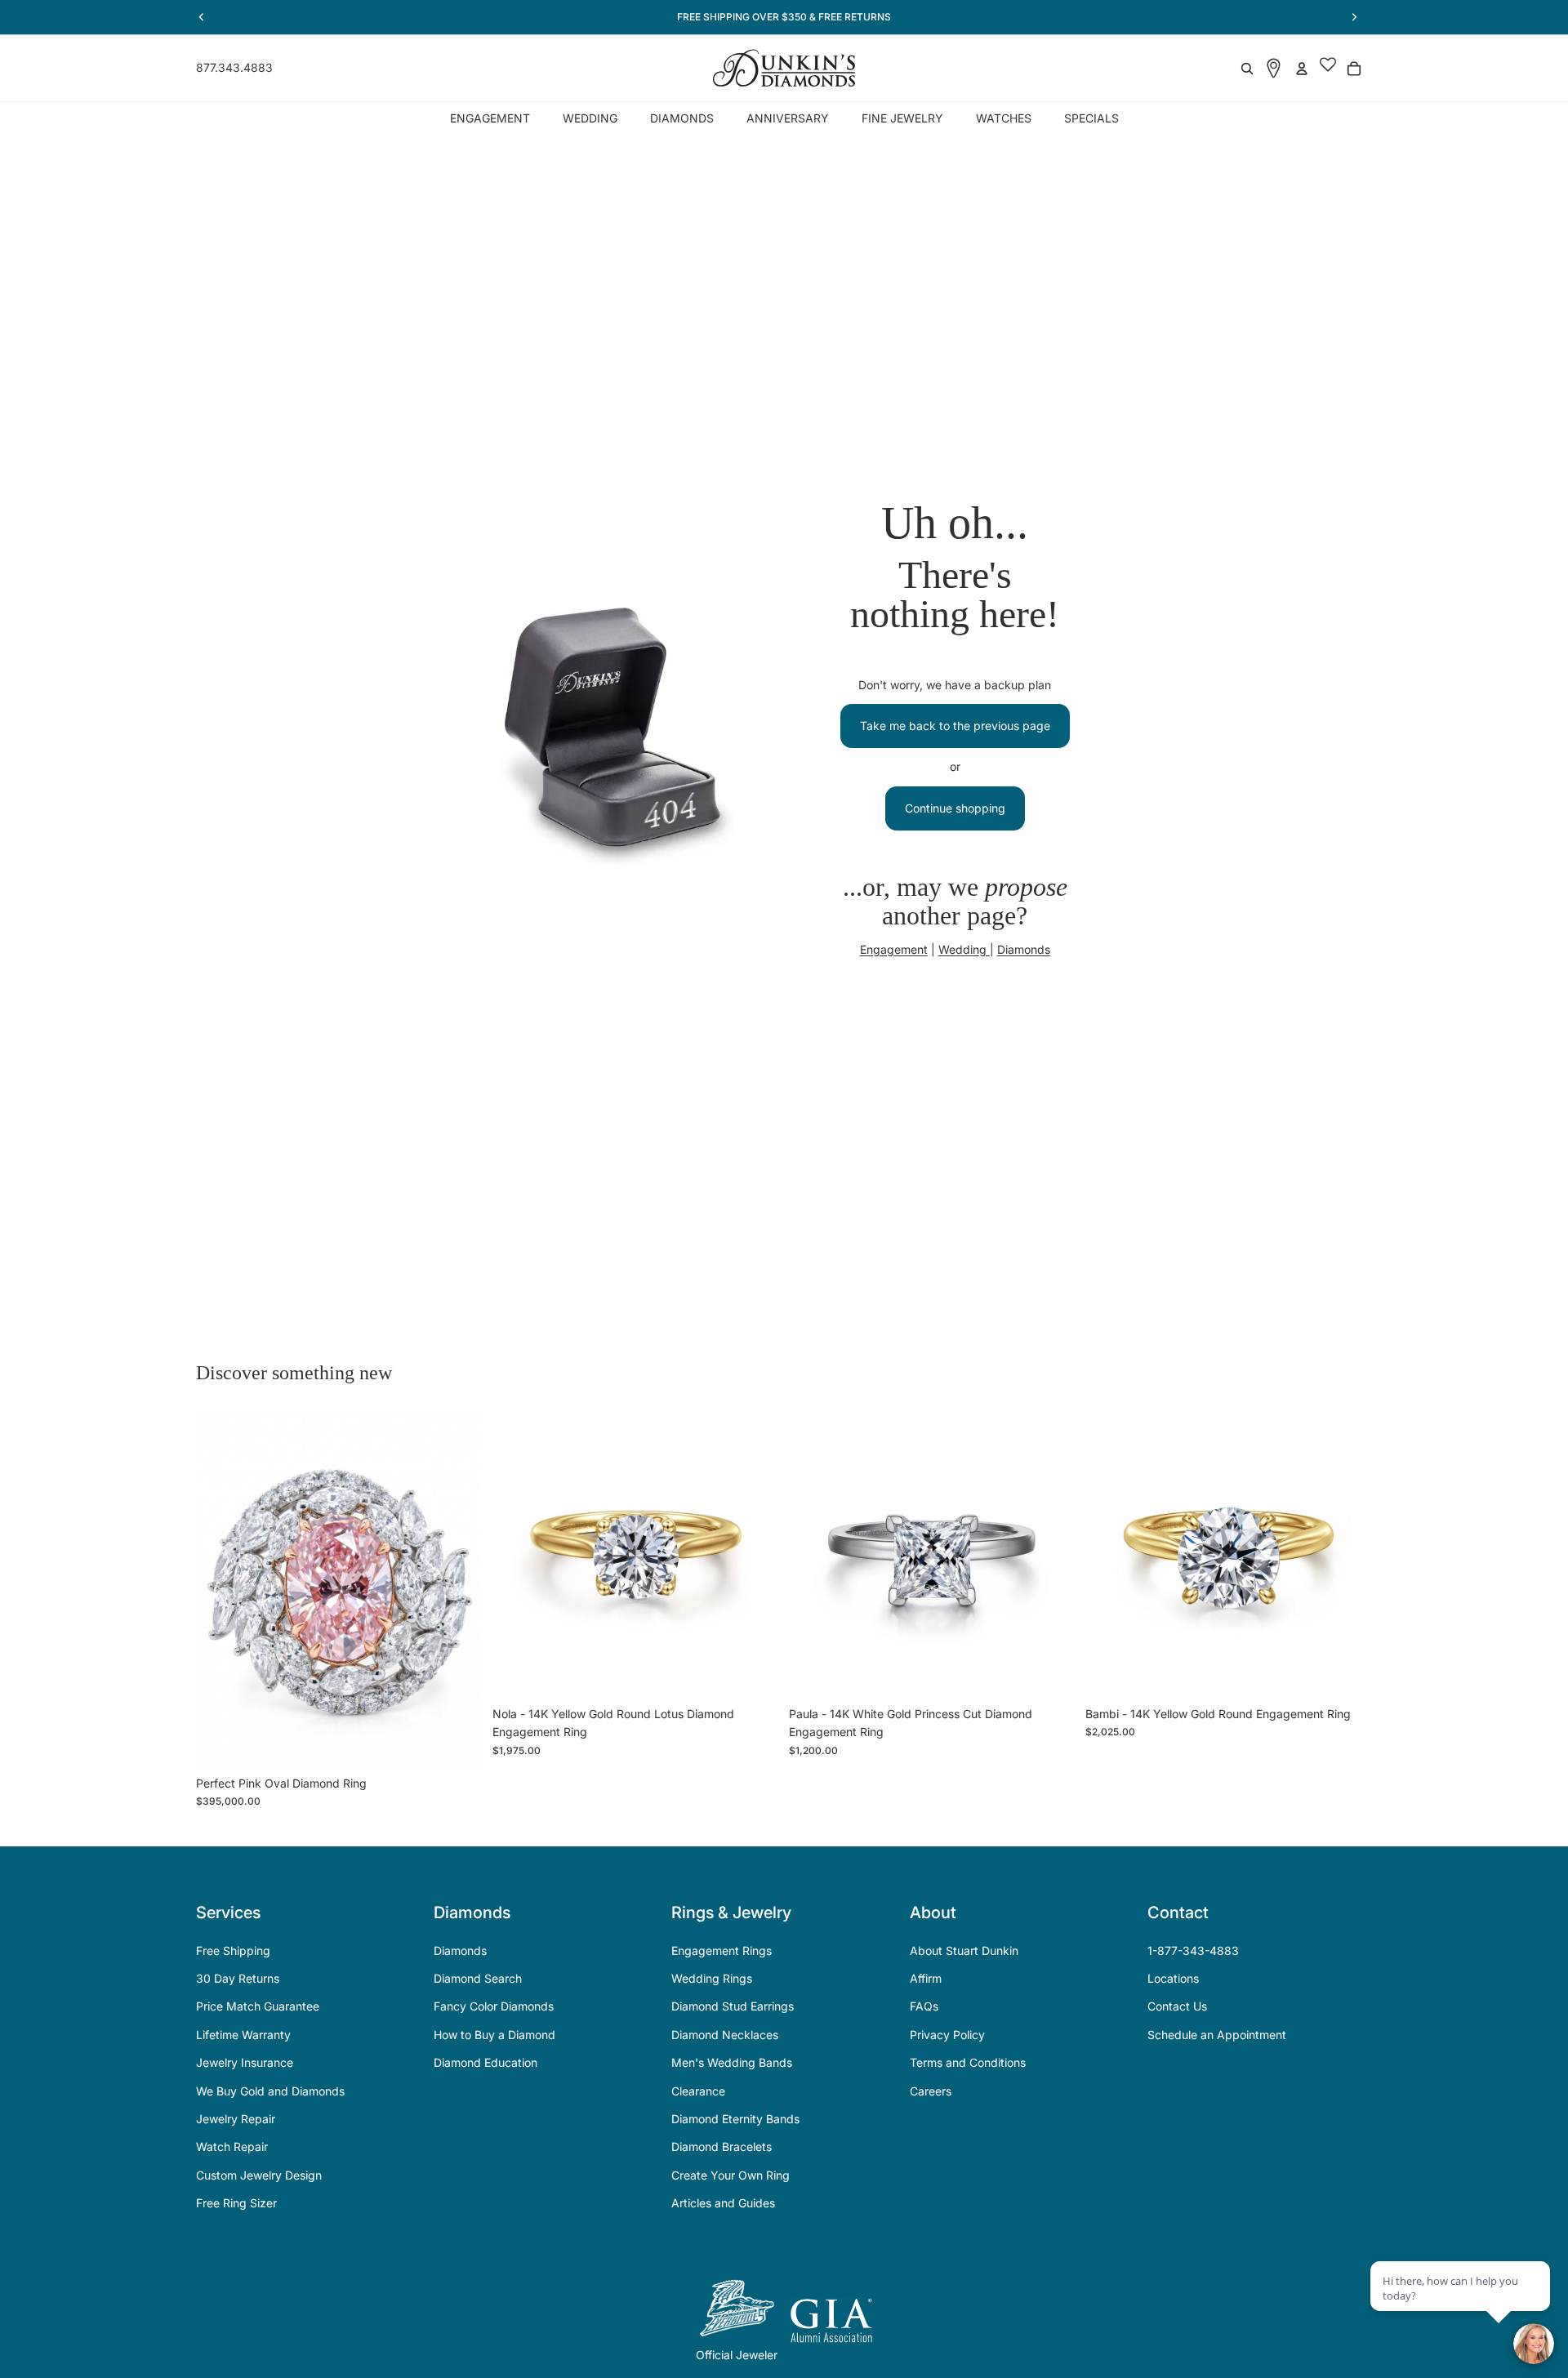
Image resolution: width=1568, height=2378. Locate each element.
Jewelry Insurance (245, 2062)
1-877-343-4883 (1193, 1950)
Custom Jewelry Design (259, 2175)
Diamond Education (486, 2062)
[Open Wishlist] (1328, 69)
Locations (1173, 1978)
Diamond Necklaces (725, 2035)
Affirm (926, 1978)
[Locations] (1274, 68)
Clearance (698, 2091)
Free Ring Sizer (236, 2203)
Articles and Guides (723, 2203)
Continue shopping (955, 808)
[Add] (457, 1743)
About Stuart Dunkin (964, 1950)
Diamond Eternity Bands (735, 2119)
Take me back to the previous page (955, 726)
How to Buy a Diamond (494, 2035)
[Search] (1247, 69)
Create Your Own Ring (731, 2175)
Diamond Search (478, 1978)
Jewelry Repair (236, 2119)
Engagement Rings (722, 1950)
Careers (931, 2091)
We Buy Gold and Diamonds (270, 2091)
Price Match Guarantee (258, 2006)
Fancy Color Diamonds (494, 2006)
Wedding (964, 949)
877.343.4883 (234, 67)
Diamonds (1024, 949)
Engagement (894, 949)
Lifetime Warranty (243, 2035)
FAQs (924, 2006)
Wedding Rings (712, 1978)
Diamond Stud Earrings (733, 2006)
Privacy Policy (947, 2035)
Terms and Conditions (968, 2062)
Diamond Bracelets (722, 2146)
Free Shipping (233, 1950)
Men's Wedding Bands (732, 2062)
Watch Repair (232, 2146)
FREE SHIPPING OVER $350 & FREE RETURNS (784, 17)
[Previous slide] (220, 1590)
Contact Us (1177, 2006)
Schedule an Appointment (1217, 2035)
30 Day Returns (238, 1978)
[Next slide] (458, 1590)
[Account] (1302, 69)
